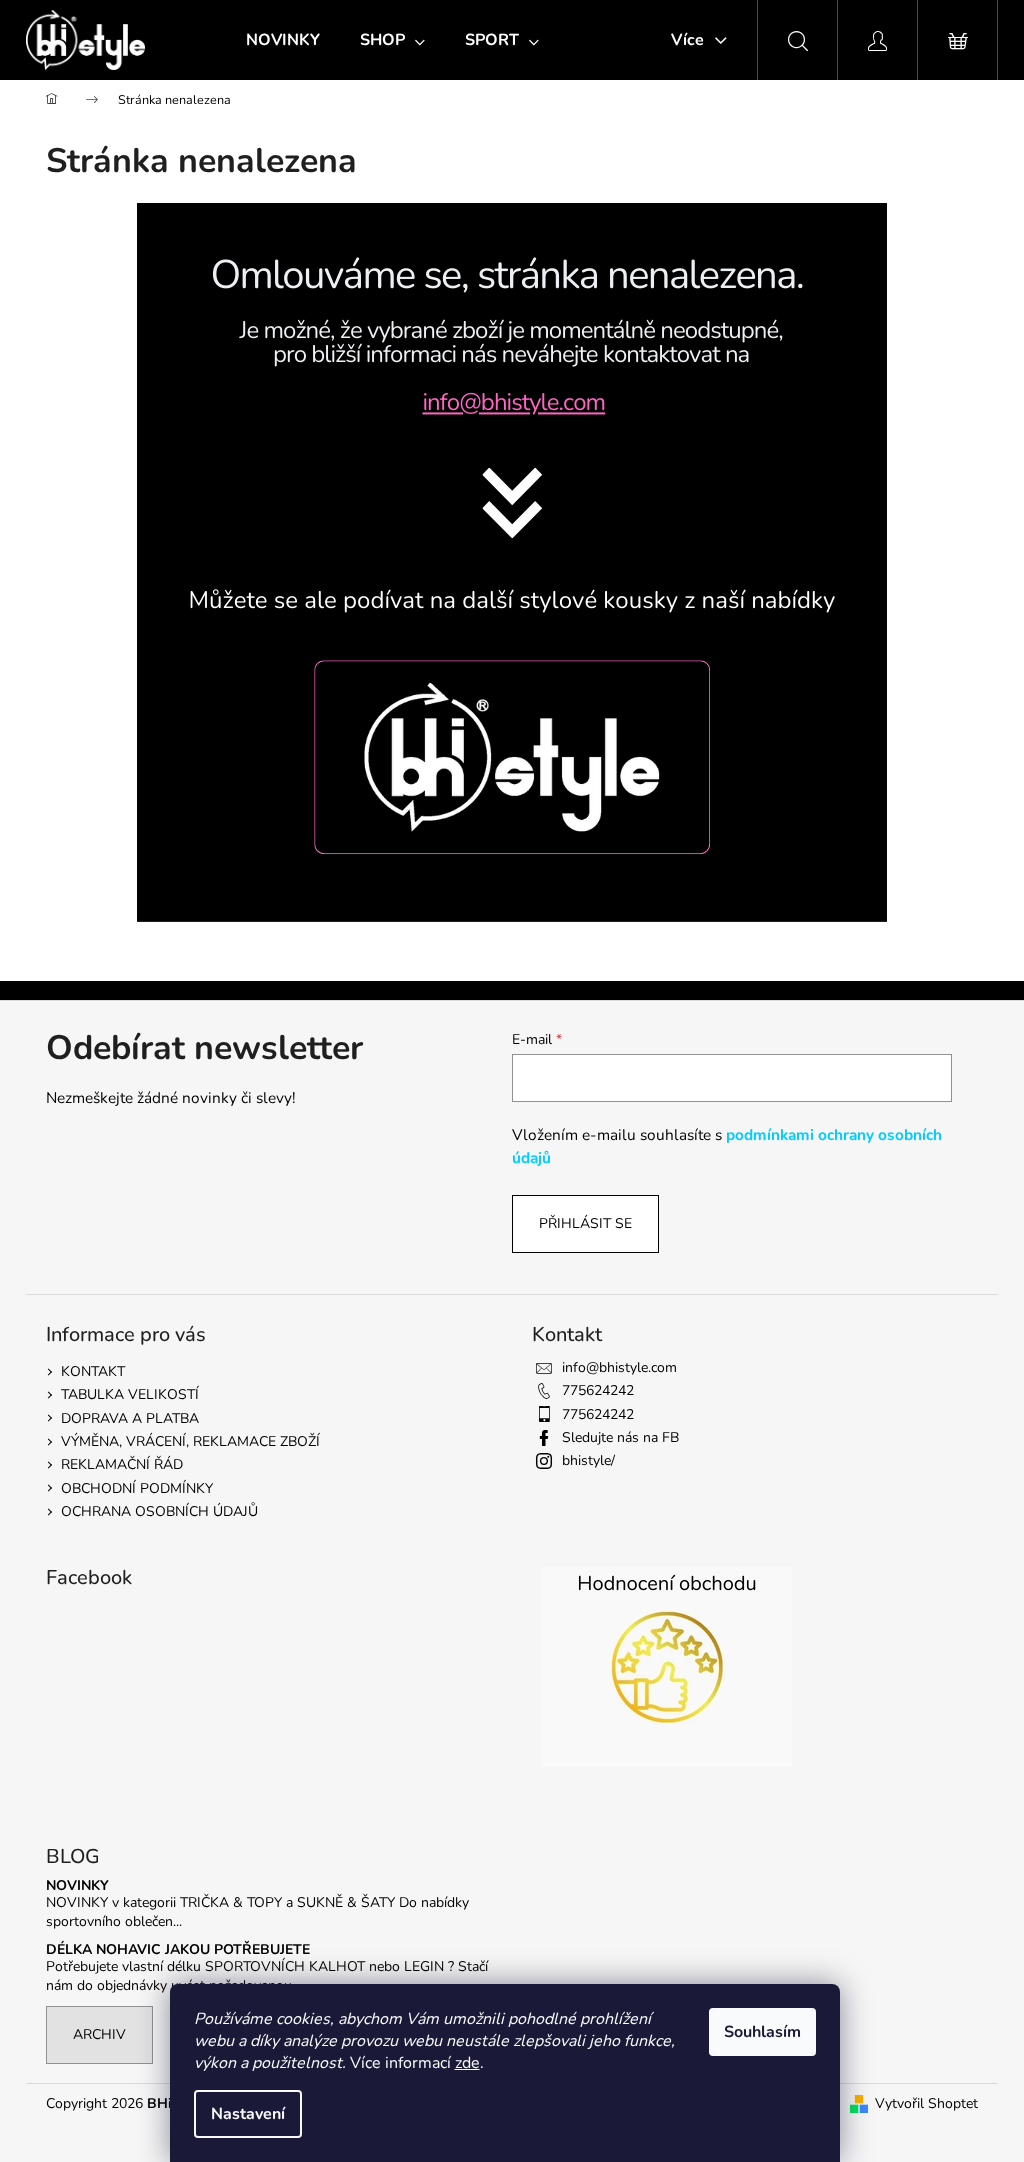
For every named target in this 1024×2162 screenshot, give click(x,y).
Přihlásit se (585, 1223)
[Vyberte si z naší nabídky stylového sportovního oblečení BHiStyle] (512, 777)
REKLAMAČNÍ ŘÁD (122, 1464)
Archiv (99, 2034)
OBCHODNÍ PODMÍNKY (137, 1488)
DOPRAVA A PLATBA (130, 1418)
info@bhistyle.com (619, 1367)
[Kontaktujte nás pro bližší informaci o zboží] (512, 395)
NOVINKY (77, 1885)
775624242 (598, 1390)
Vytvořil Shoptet (926, 2103)
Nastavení (248, 2114)
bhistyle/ (588, 1460)
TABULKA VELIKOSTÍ (130, 1394)
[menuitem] (283, 40)
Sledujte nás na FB (620, 1437)
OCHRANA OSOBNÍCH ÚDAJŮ (159, 1511)
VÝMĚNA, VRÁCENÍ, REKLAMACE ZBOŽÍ (190, 1441)
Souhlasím (762, 2032)
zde (467, 2063)
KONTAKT (93, 1371)
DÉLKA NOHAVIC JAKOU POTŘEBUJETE (178, 1949)
